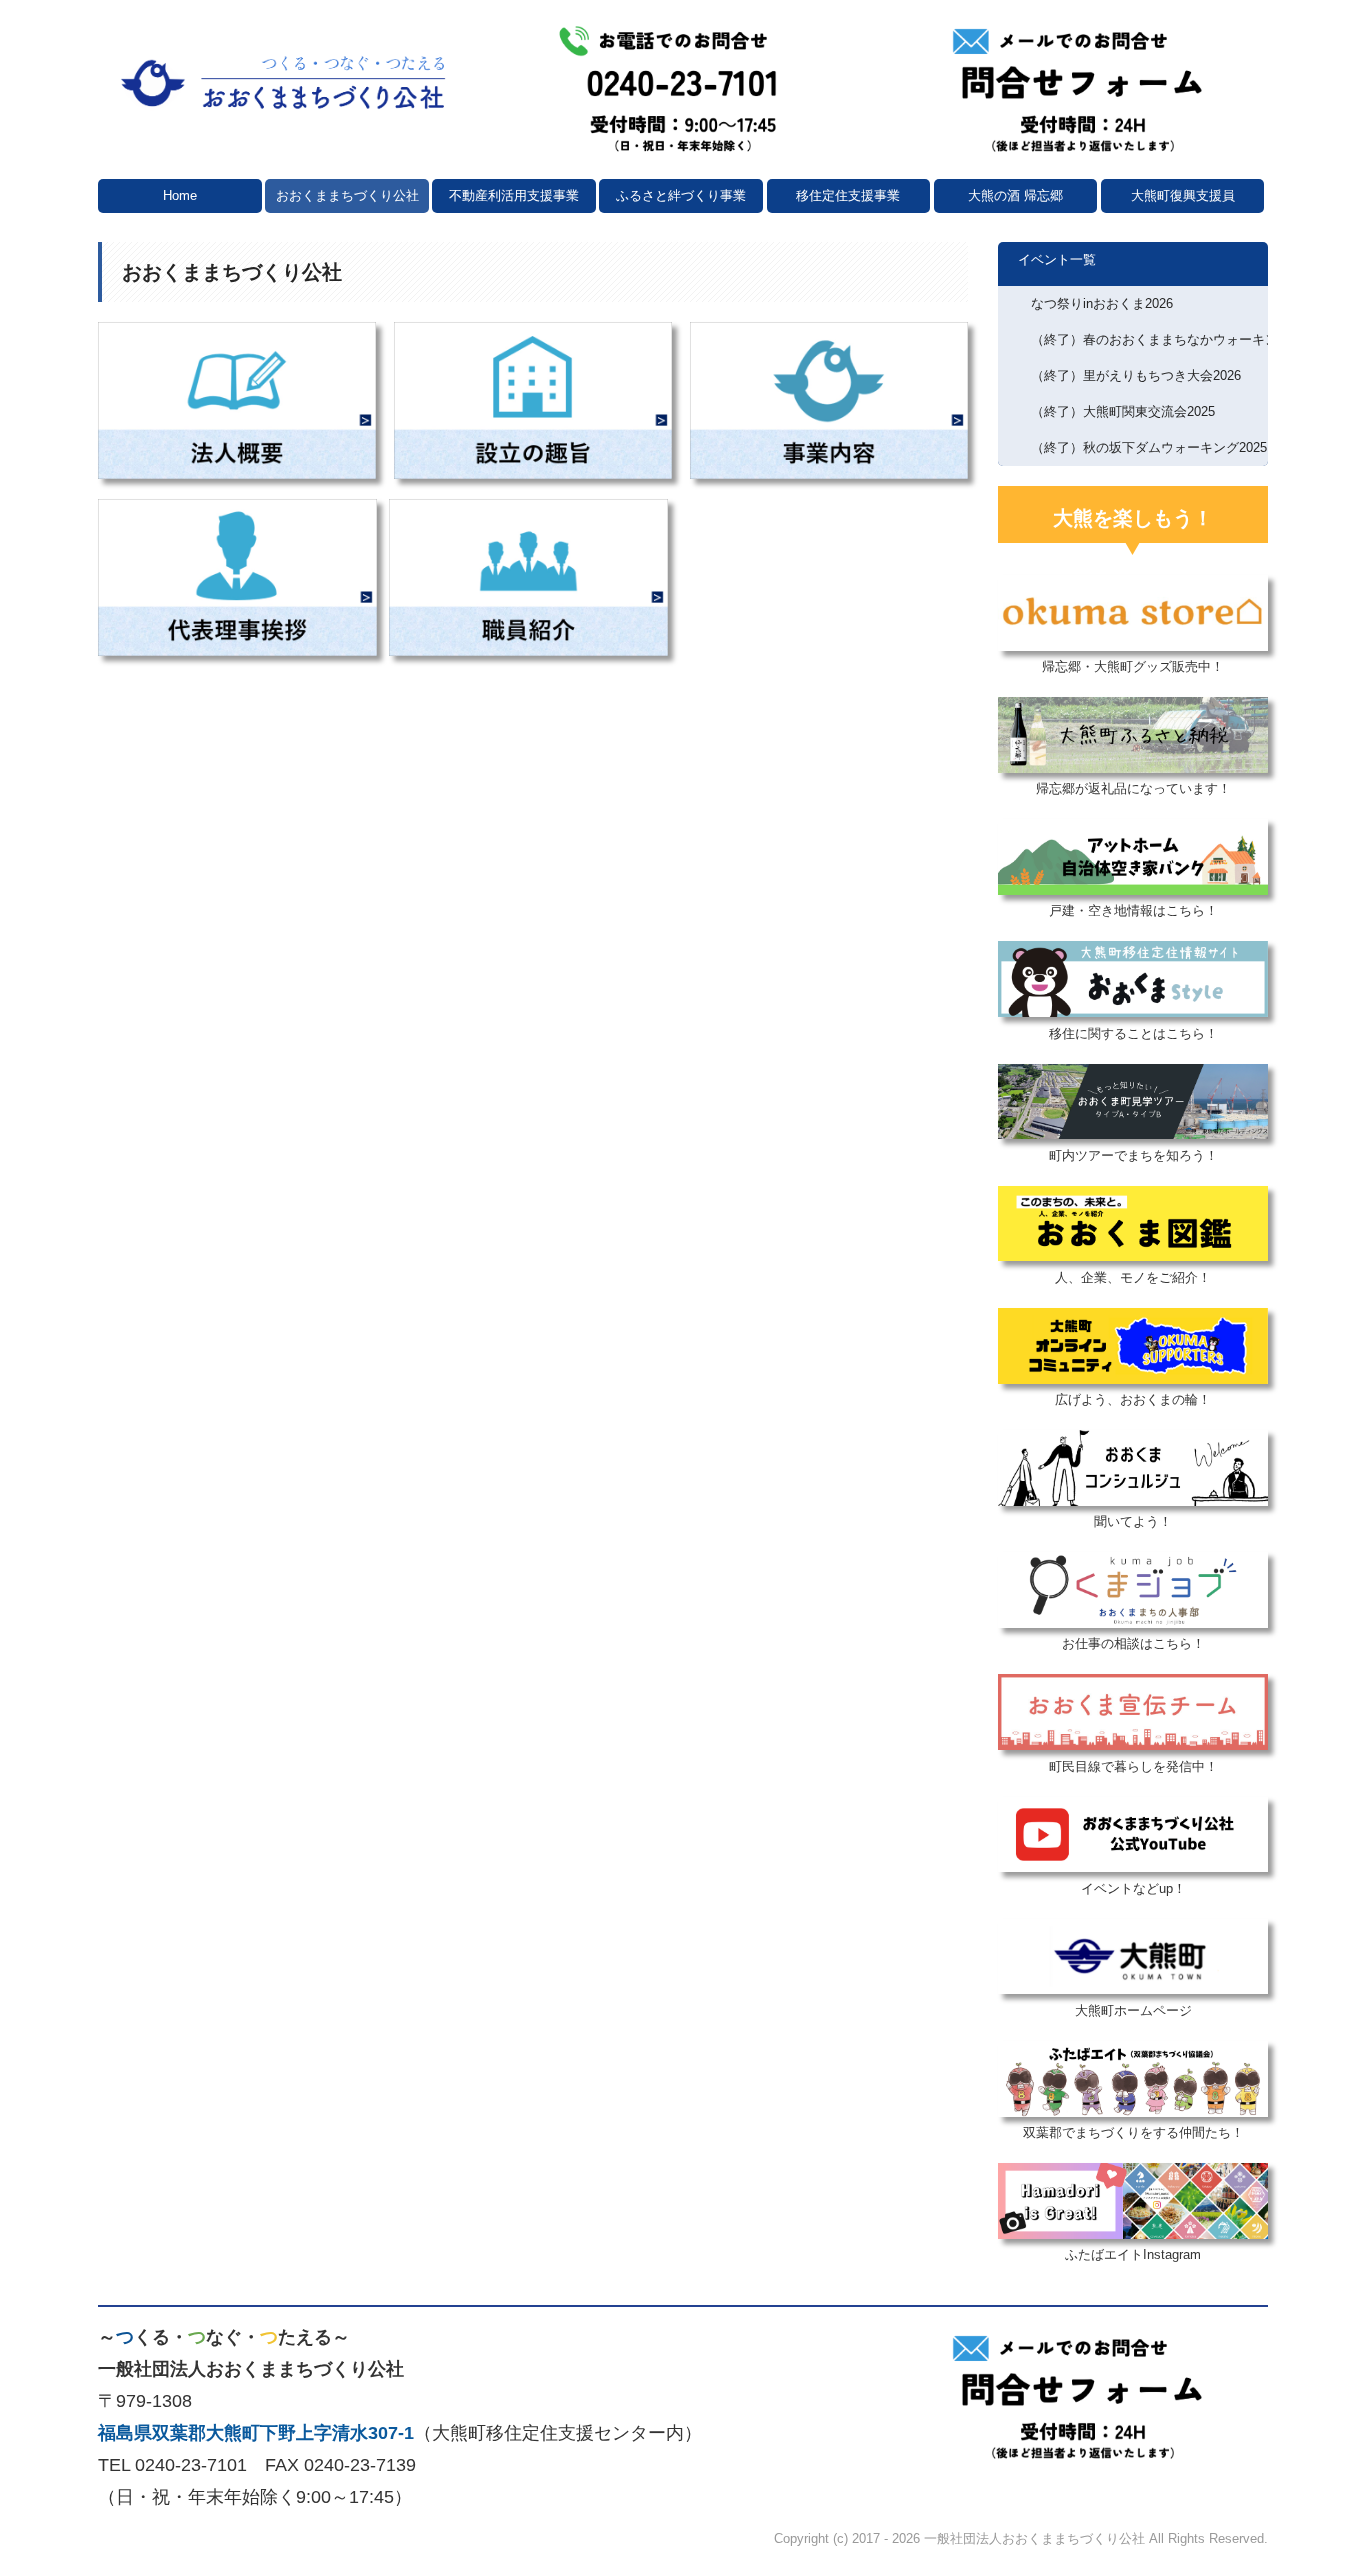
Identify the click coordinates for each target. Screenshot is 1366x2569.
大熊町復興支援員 (1183, 195)
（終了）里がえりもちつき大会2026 (1136, 375)
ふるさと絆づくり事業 (681, 195)
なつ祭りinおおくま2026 (1102, 303)
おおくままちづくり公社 (347, 195)
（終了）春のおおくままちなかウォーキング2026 (1149, 339)
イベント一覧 (1057, 259)
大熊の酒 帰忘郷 (1015, 195)
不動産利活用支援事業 (514, 195)
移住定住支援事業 (848, 195)
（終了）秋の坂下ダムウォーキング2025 (1149, 447)
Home (180, 195)
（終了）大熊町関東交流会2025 (1123, 411)
